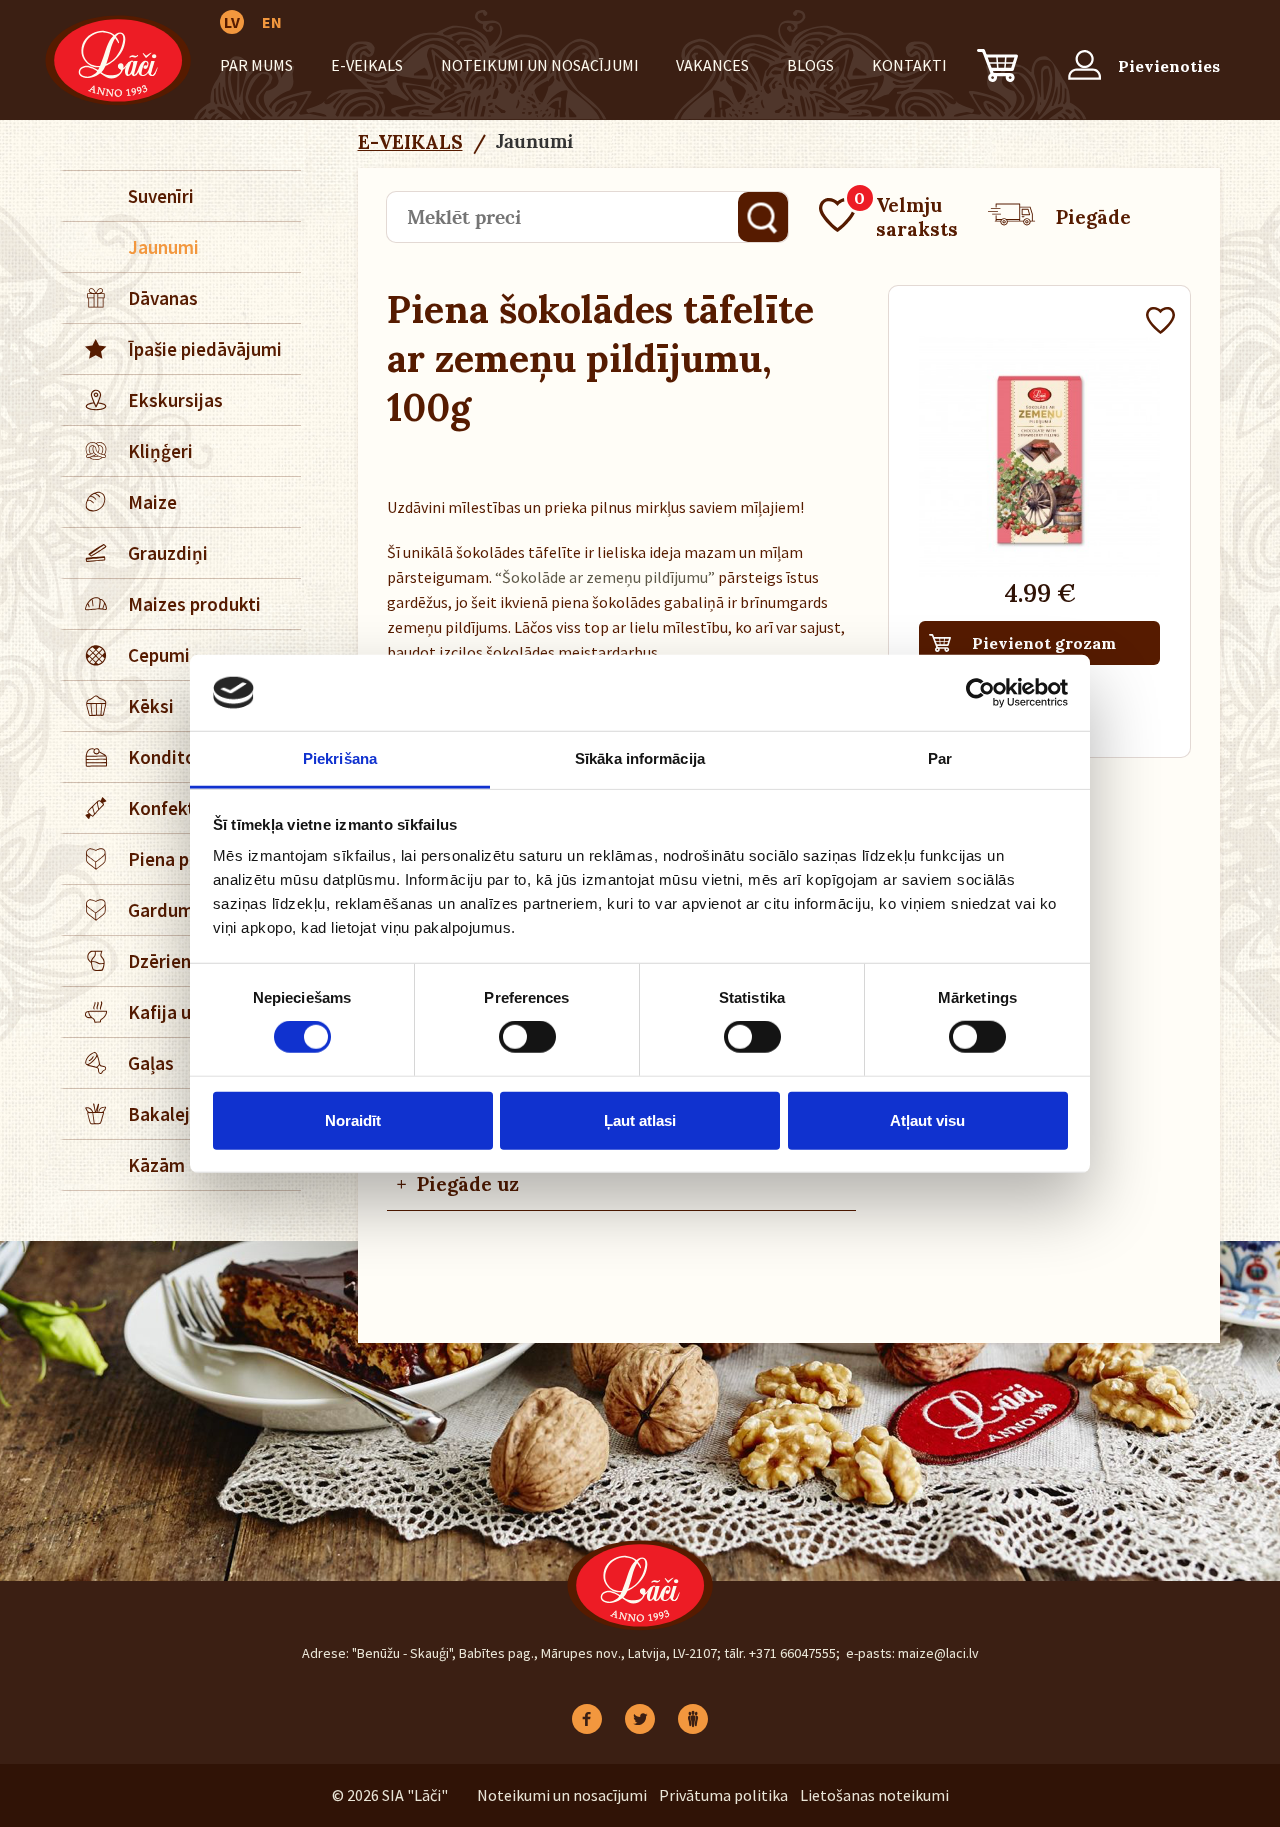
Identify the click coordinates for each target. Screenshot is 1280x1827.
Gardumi (163, 910)
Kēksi (151, 706)
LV (232, 22)
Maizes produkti (194, 604)
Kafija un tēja (183, 1012)
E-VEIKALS (367, 65)
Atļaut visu (927, 1119)
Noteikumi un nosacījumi (540, 65)
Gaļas (151, 1063)
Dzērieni (162, 961)
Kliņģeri (160, 451)
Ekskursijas (175, 400)
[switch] (527, 1037)
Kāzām (156, 1165)
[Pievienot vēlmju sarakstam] (1160, 323)
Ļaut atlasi (640, 1119)
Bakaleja (164, 1114)
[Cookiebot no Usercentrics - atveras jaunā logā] (980, 693)
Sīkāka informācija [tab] (640, 758)
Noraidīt (353, 1119)
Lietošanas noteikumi (874, 1795)
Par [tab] (940, 758)
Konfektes (171, 808)
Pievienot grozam (1044, 643)
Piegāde (1093, 217)
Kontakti (909, 65)
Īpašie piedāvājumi (205, 349)
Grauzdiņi (168, 553)
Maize (152, 502)
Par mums (256, 65)
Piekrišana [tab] (340, 758)
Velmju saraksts (906, 217)
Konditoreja (178, 757)
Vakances (712, 65)
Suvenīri (161, 196)
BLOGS (810, 65)
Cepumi (159, 655)
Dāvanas (163, 298)
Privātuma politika (723, 1795)
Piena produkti (189, 859)
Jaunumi (163, 247)
